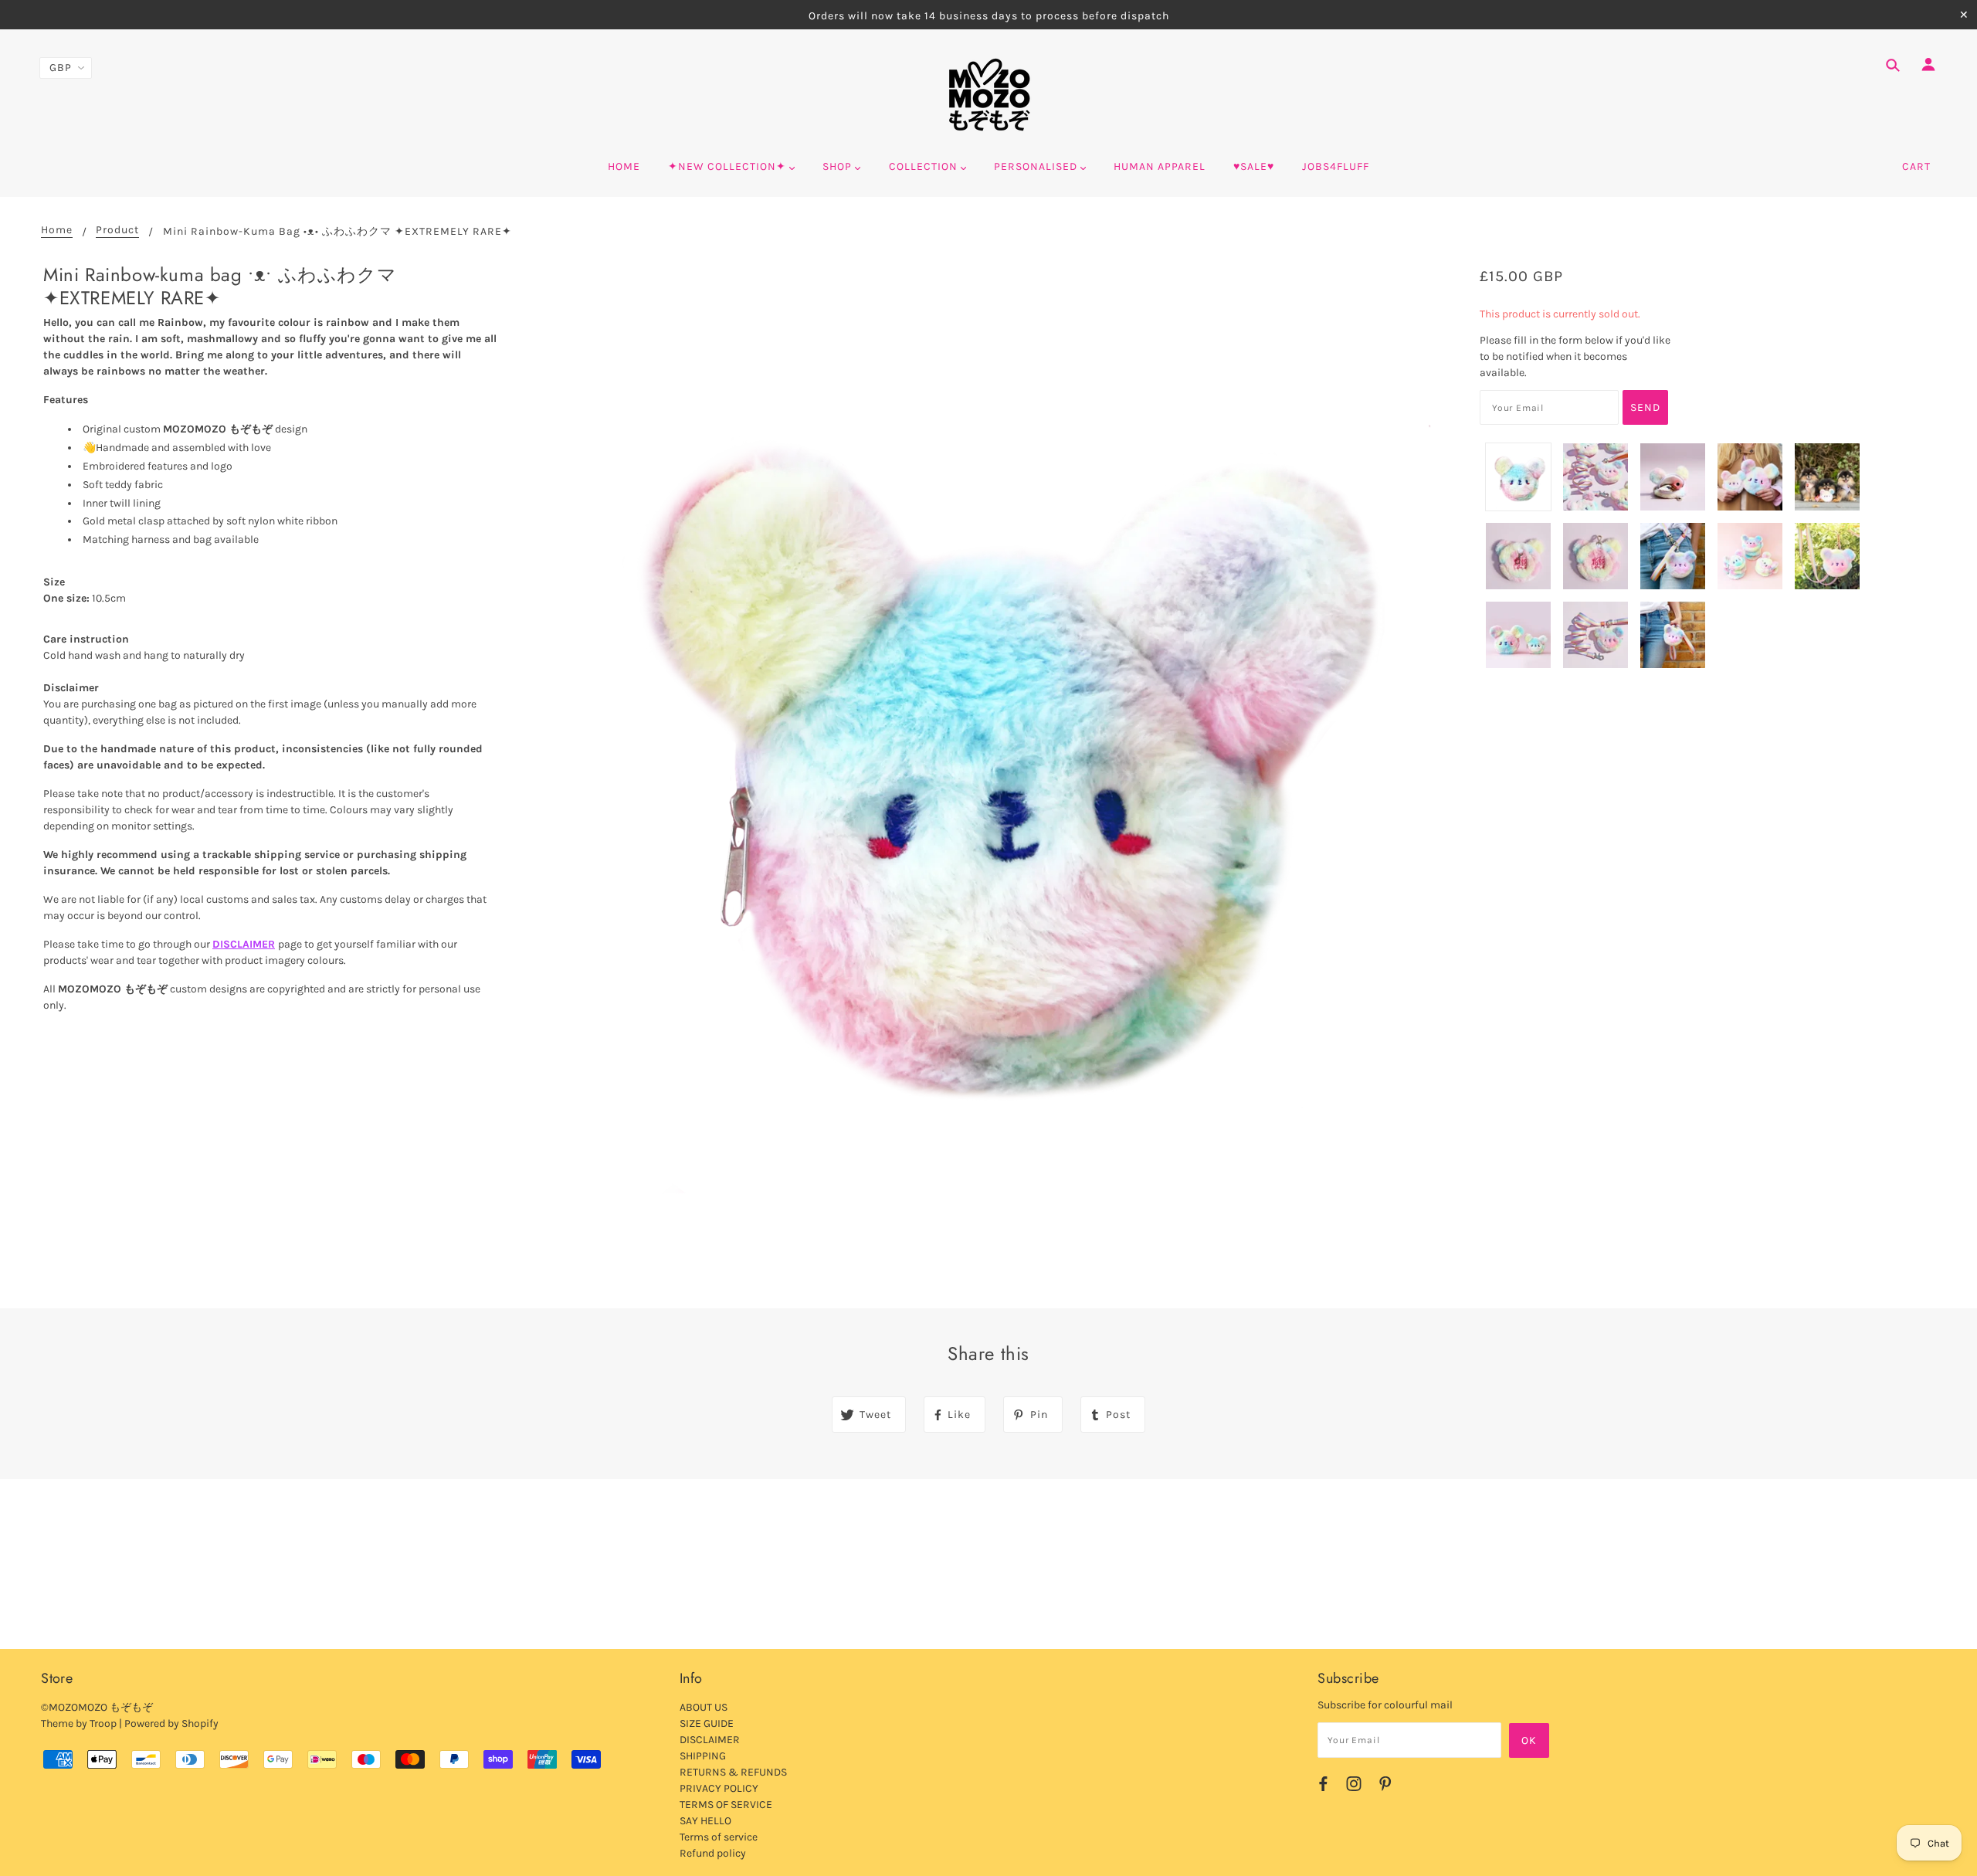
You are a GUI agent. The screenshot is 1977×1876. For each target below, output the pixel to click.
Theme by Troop (79, 1723)
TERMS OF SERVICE (726, 1805)
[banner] (989, 95)
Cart (1916, 166)
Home (57, 231)
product (117, 231)
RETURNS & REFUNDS (733, 1772)
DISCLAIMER (244, 944)
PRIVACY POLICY (719, 1788)
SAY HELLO (705, 1821)
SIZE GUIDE (707, 1723)
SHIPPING (703, 1756)
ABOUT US (704, 1707)
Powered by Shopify (171, 1723)
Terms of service (719, 1837)
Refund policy (713, 1853)
